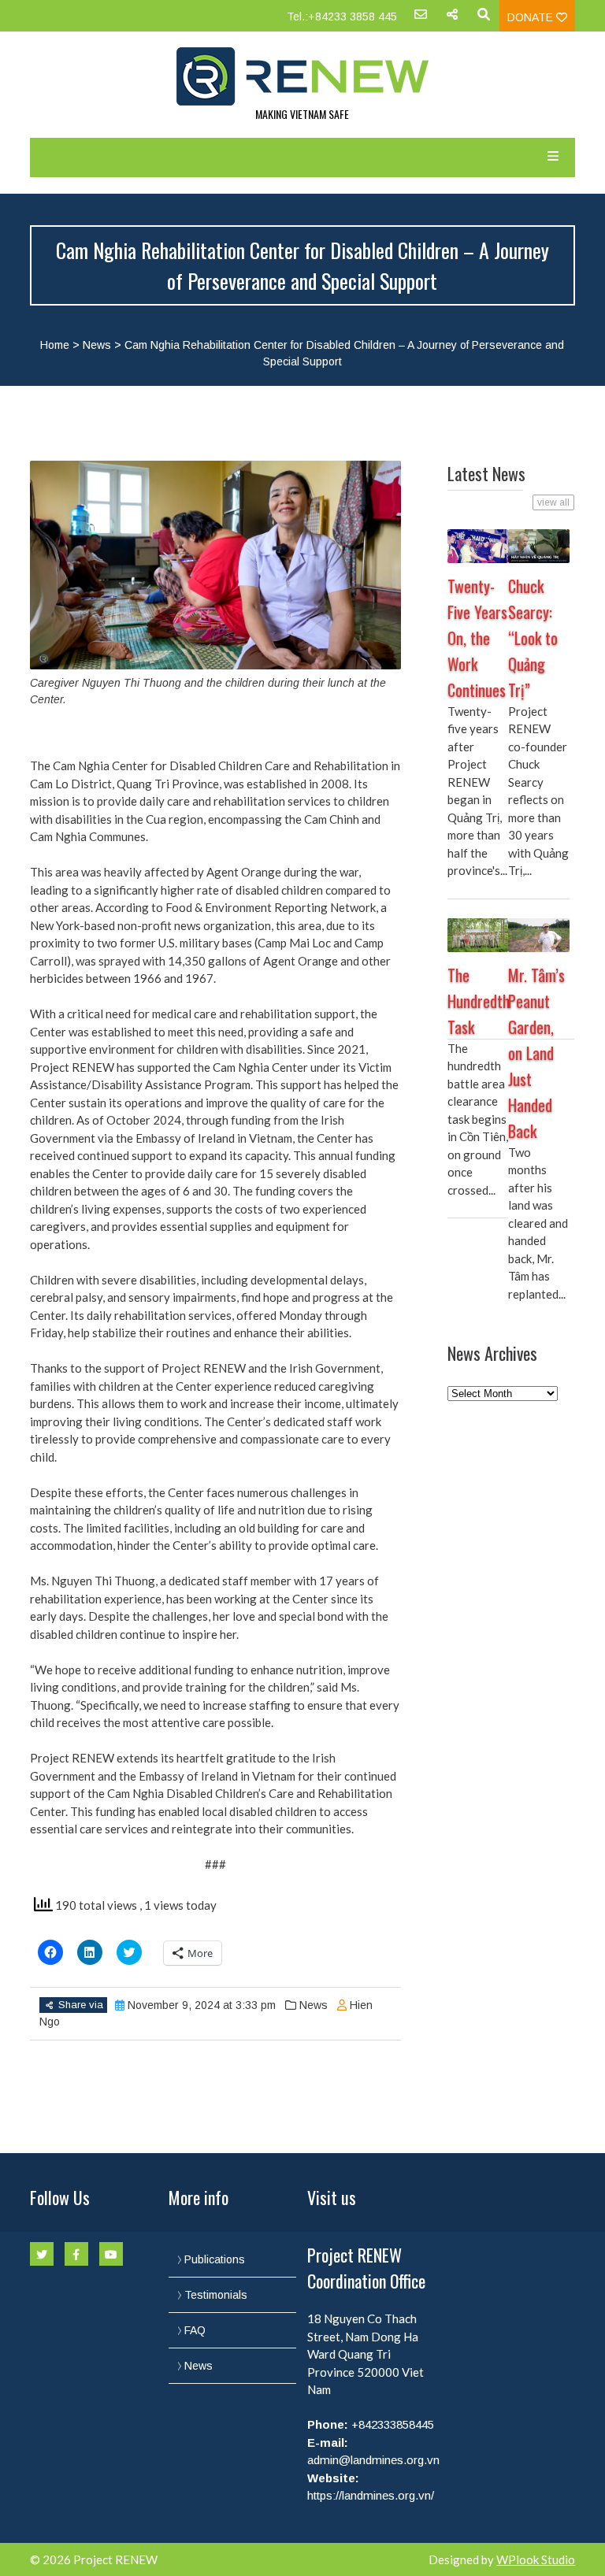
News (97, 345)
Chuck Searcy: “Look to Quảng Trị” (533, 638)
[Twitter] (42, 2254)
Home (55, 345)
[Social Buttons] (452, 20)
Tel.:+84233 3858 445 (342, 17)
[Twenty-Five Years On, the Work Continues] (478, 546)
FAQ (195, 2330)
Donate (532, 17)
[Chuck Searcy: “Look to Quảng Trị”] (539, 546)
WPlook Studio (536, 2559)
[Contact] (421, 20)
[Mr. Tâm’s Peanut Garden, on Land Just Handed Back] (539, 935)
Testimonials (216, 2295)
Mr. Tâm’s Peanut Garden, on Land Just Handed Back (536, 1053)
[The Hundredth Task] (478, 935)
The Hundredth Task (479, 1001)
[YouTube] (111, 2254)
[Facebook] (76, 2254)
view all (553, 502)
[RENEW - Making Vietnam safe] (302, 76)
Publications (215, 2259)
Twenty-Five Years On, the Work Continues (477, 638)
